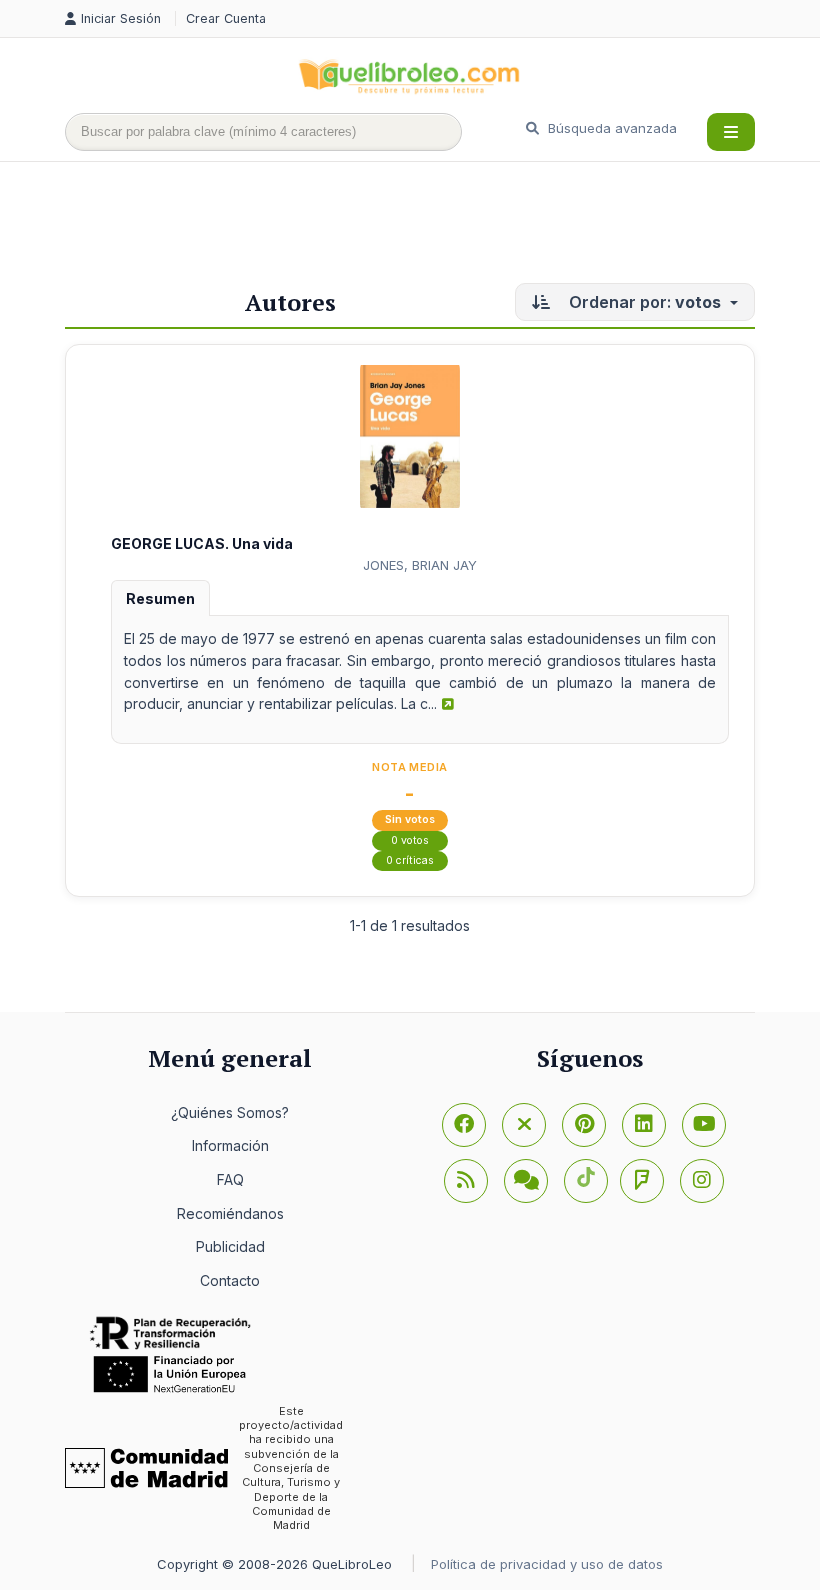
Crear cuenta (226, 18)
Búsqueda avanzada (610, 128)
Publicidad (230, 1246)
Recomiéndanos (230, 1213)
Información (230, 1145)
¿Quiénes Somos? (230, 1112)
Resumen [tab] (160, 598)
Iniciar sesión (123, 18)
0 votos (410, 840)
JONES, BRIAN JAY (420, 565)
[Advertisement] (429, 227)
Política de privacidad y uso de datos (547, 1564)
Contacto (230, 1280)
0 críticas (410, 860)
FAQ (230, 1179)
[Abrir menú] (731, 132)
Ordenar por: (643, 302)
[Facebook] (464, 1125)
